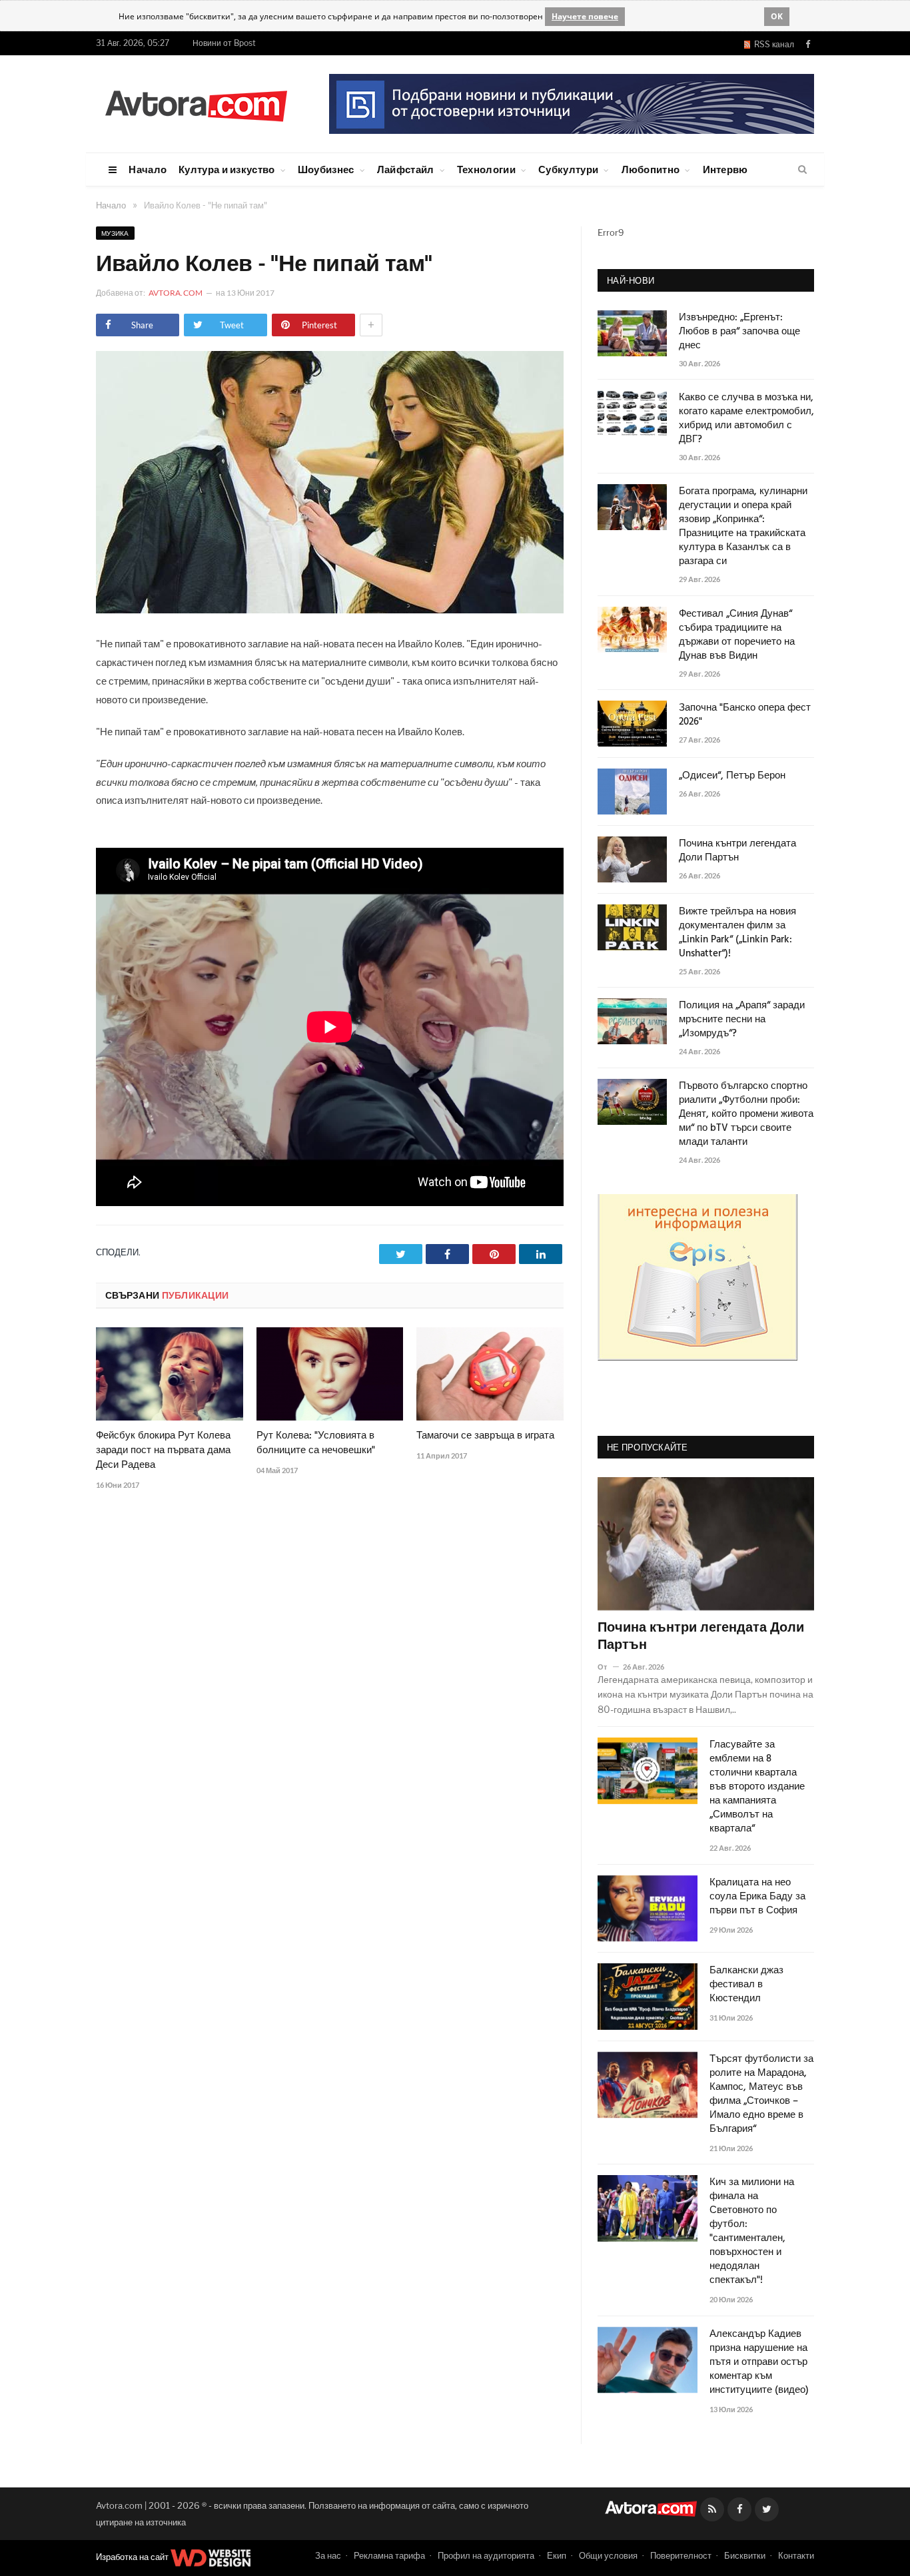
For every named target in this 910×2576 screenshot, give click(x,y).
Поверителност (681, 2555)
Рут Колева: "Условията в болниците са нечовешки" (316, 1443)
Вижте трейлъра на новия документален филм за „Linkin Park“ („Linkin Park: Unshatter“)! (737, 933)
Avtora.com (176, 293)
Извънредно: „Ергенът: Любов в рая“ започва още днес (739, 332)
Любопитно (651, 169)
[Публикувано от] (608, 1667)
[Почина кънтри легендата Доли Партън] (706, 1544)
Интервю (725, 169)
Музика (115, 233)
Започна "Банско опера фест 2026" (745, 715)
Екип (557, 2555)
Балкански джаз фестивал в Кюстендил (746, 1985)
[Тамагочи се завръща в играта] (490, 1374)
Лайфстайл (406, 169)
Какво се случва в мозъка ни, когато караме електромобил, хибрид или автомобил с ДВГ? (746, 419)
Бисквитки (745, 2555)
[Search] (802, 170)
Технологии (486, 169)
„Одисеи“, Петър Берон (732, 776)
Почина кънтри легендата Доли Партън (737, 851)
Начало (148, 169)
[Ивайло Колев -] (330, 610)
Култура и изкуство (227, 169)
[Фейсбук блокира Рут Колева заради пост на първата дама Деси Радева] (170, 1374)
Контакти (796, 2555)
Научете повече (585, 16)
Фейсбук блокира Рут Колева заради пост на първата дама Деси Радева (163, 1450)
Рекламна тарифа (389, 2555)
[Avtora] (196, 104)
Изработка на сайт (133, 2557)
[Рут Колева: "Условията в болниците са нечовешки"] (330, 1374)
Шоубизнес (326, 169)
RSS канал (772, 44)
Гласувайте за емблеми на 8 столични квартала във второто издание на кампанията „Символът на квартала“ (757, 1787)
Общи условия (608, 2555)
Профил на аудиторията (486, 2555)
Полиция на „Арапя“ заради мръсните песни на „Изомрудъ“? (742, 1020)
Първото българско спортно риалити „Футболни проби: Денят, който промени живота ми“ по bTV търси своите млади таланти (746, 1115)
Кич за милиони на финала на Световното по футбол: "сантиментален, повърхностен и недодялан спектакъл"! (752, 2232)
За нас (328, 2555)
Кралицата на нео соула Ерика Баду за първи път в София (757, 1897)
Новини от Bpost (224, 43)
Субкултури (568, 169)
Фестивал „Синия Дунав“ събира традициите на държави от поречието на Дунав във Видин (737, 635)
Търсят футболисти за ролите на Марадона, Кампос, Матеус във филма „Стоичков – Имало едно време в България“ (761, 2094)
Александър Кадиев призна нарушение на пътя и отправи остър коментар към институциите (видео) (759, 2363)
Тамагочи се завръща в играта (485, 1436)
